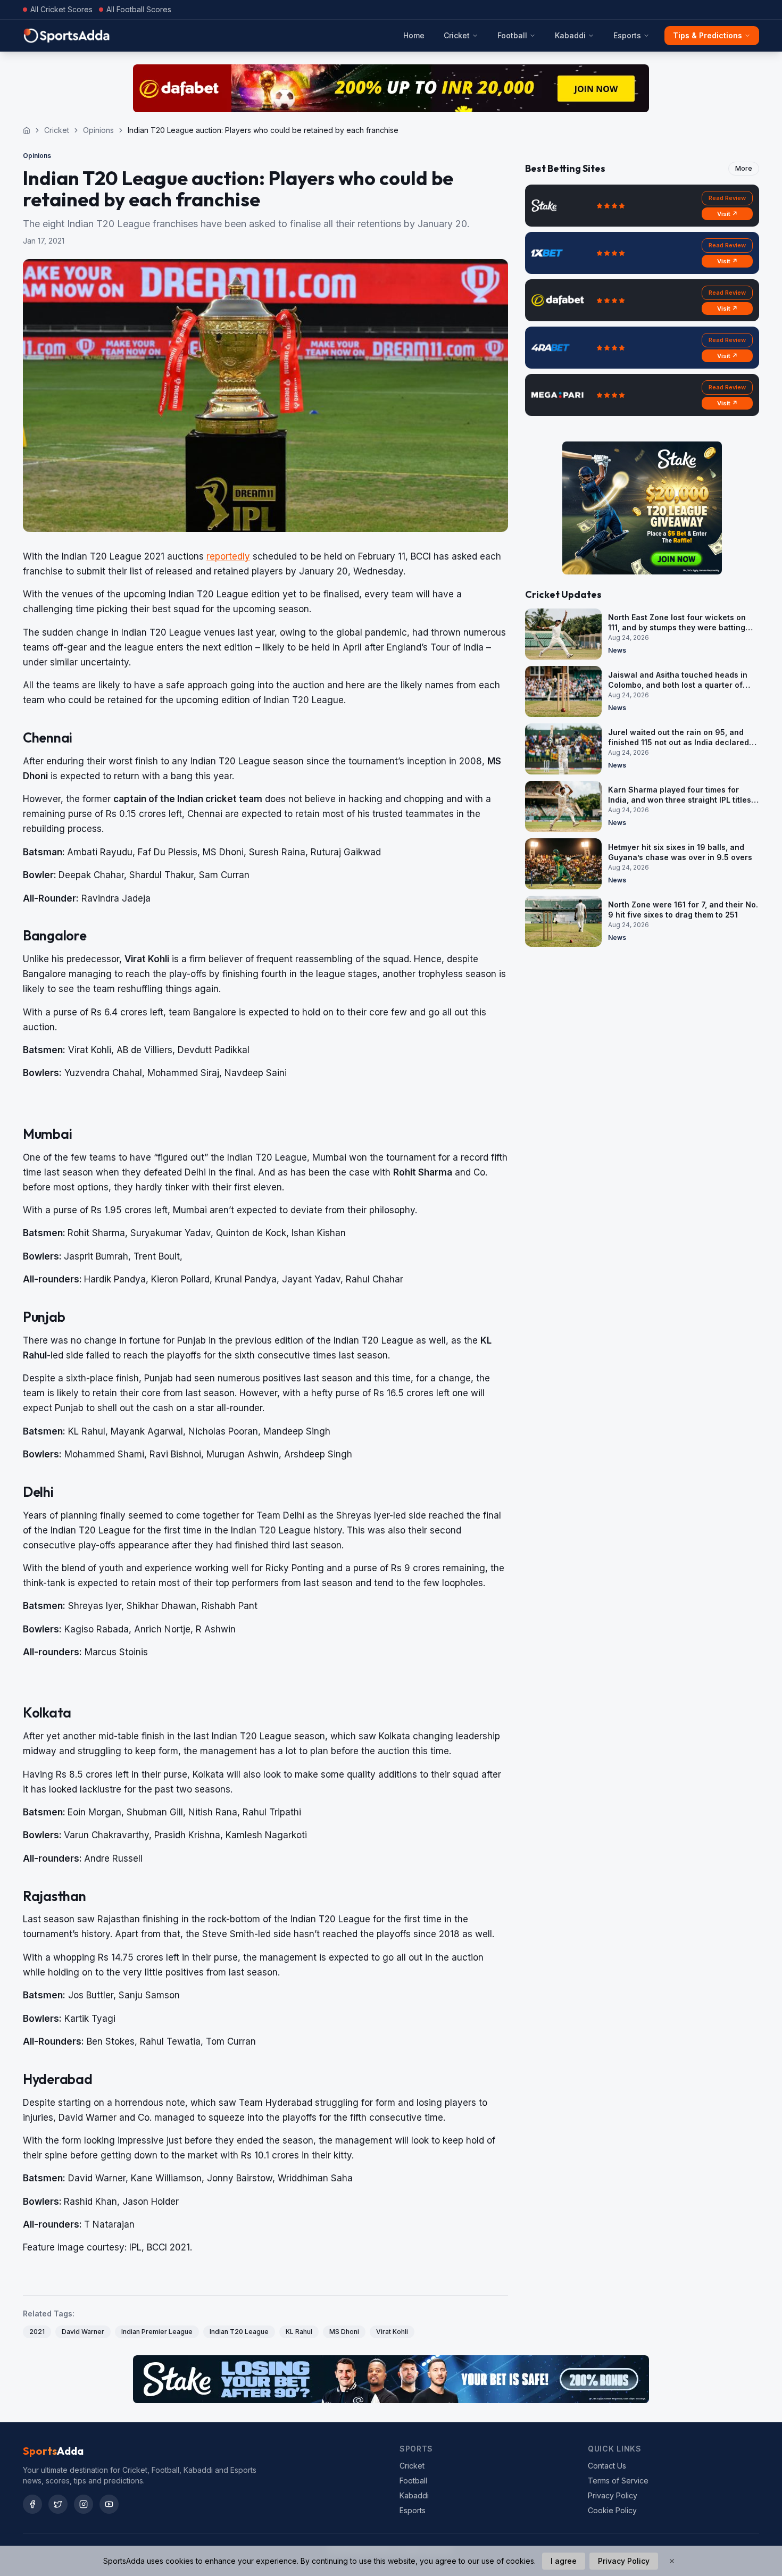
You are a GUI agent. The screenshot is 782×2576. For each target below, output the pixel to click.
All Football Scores (139, 9)
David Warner (83, 2332)
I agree (564, 2561)
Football (512, 35)
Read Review (727, 198)
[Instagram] (84, 2504)
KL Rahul (299, 2332)
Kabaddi (570, 35)
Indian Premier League (157, 2332)
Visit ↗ (727, 214)
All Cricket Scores (61, 9)
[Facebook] (32, 2504)
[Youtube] (109, 2504)
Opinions (98, 130)
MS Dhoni (344, 2332)
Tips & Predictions (708, 35)
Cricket (457, 35)
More (744, 168)
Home (414, 35)
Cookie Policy (612, 2510)
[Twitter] (58, 2504)
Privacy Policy (613, 2495)
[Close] (672, 2561)
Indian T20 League (239, 2332)
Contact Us (607, 2466)
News (617, 650)
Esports (627, 35)
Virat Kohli (392, 2332)
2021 (37, 2332)
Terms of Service (618, 2481)
